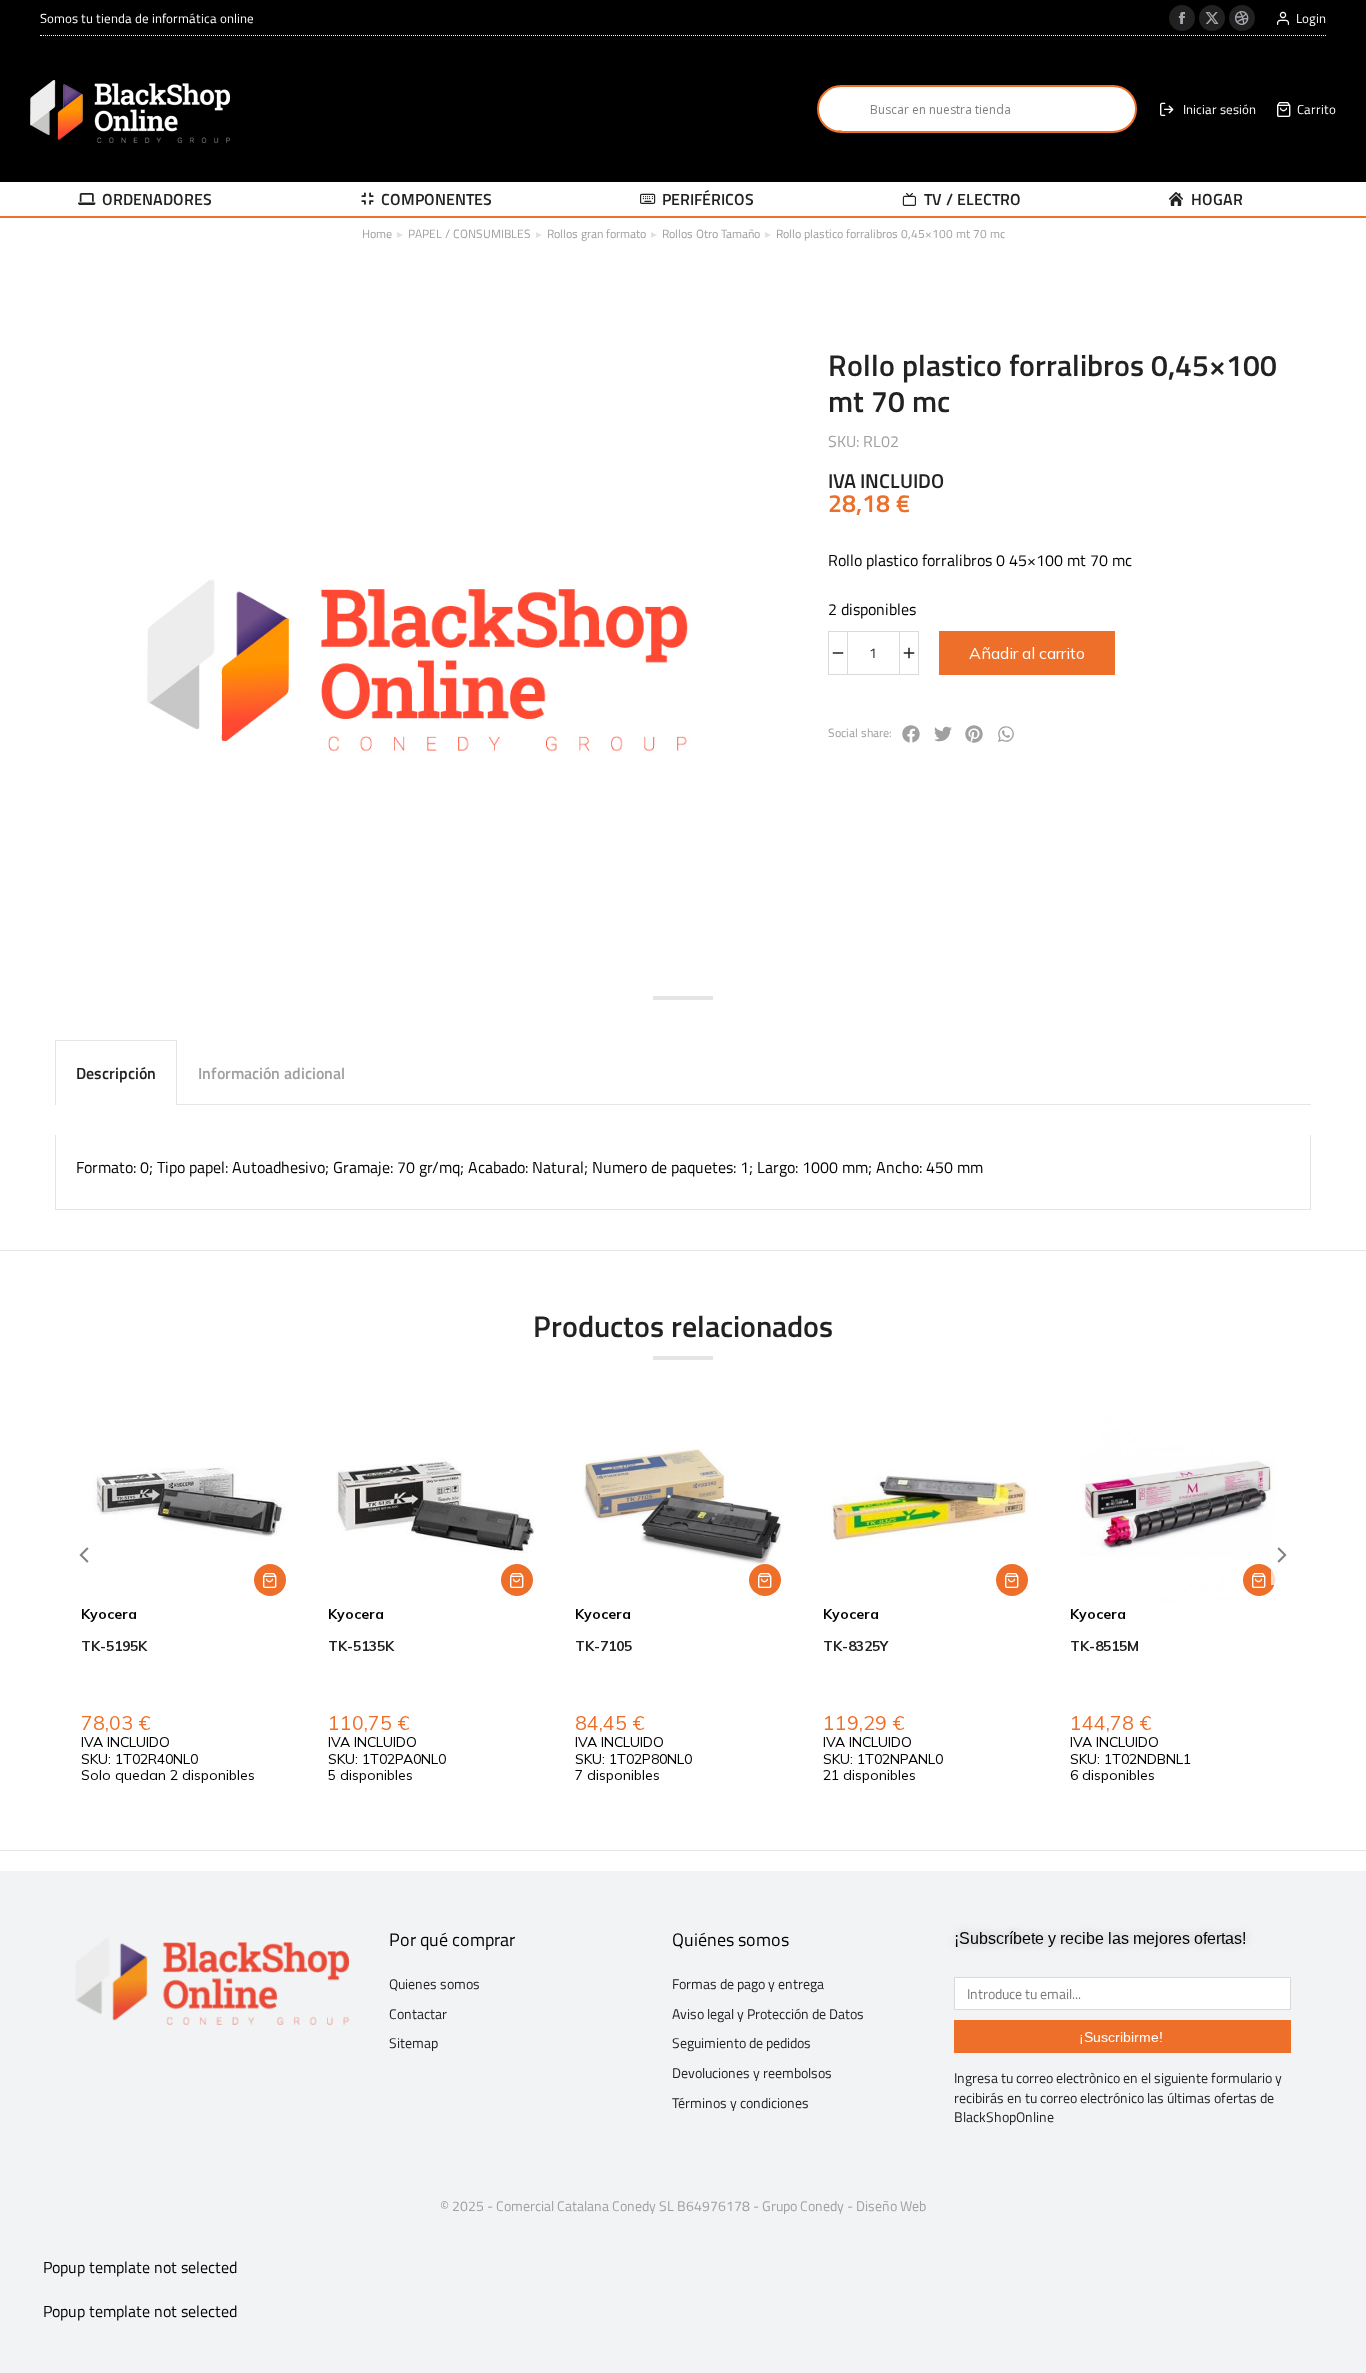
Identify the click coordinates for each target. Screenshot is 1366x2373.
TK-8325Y (855, 1646)
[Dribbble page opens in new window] (1242, 18)
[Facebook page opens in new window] (1182, 18)
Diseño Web (891, 2205)
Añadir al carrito (1027, 653)
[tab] (116, 1072)
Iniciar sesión (1219, 109)
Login (1311, 18)
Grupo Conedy (803, 2205)
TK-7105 (603, 1646)
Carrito (1316, 109)
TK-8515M (1104, 1646)
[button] (912, 734)
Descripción (116, 1073)
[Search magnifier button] (841, 109)
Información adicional (271, 1073)
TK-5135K (361, 1646)
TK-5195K (114, 1646)
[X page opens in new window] (1212, 18)
